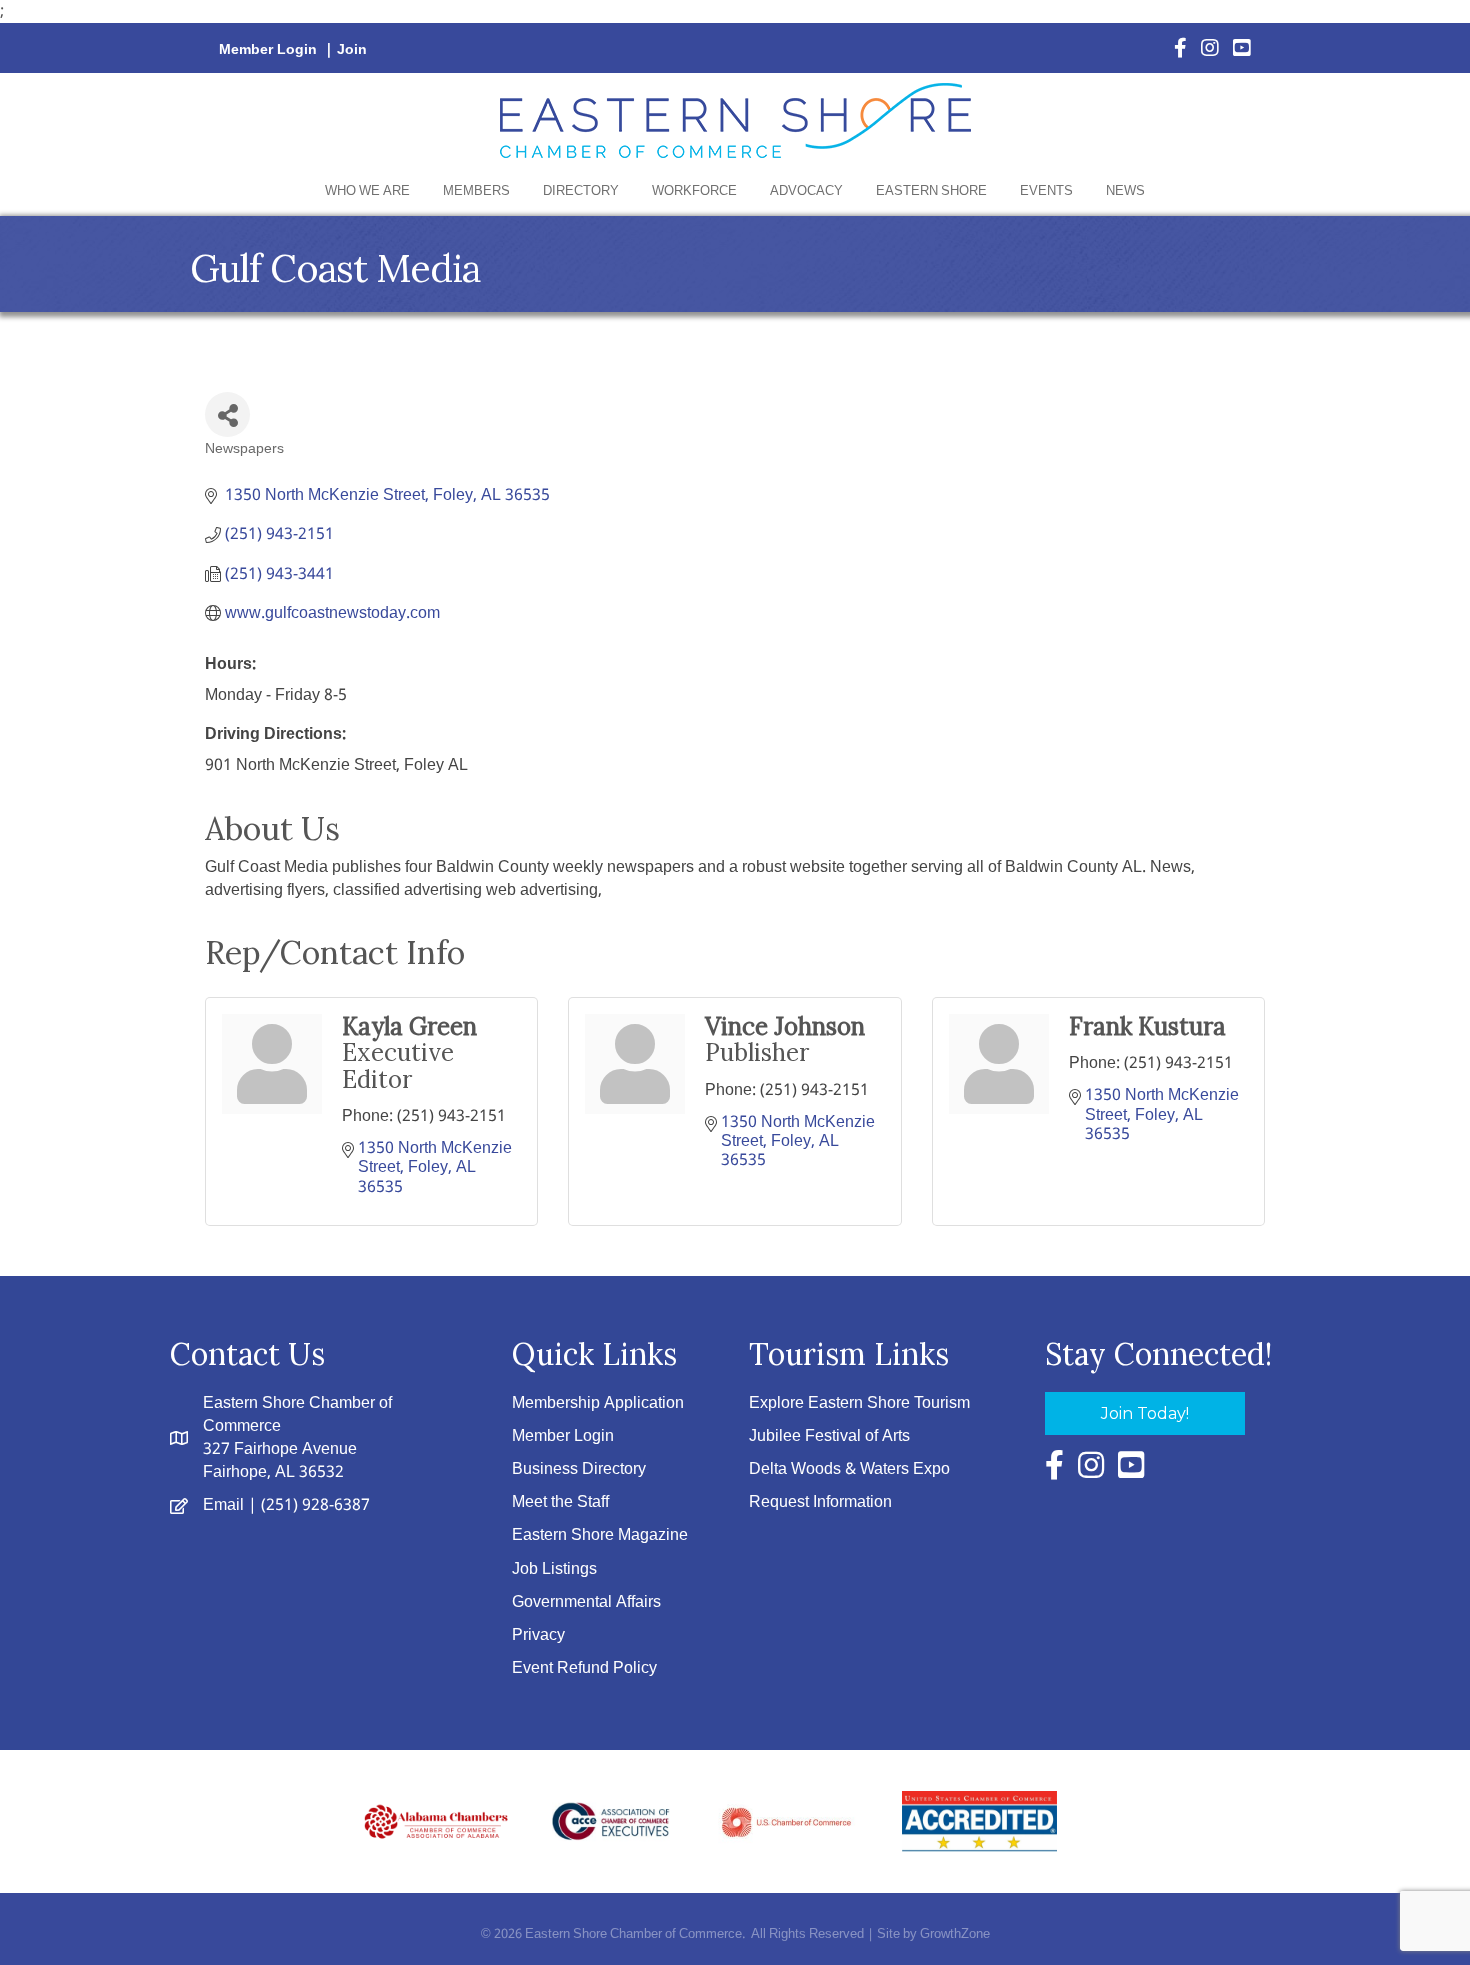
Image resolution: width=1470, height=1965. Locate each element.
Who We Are (367, 191)
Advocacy (806, 191)
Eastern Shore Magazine (600, 1535)
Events (1046, 191)
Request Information (820, 1502)
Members (476, 191)
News (1125, 191)
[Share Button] (227, 414)
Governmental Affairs (586, 1602)
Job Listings (554, 1569)
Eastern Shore (931, 191)
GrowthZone (955, 1934)
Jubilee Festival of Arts (829, 1436)
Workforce (694, 191)
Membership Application (598, 1403)
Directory (581, 191)
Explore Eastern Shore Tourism (859, 1403)
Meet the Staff (560, 1502)
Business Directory (579, 1469)
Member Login (268, 50)
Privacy (538, 1635)
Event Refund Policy (584, 1668)
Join (352, 50)
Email (223, 1505)
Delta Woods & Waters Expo (849, 1469)
